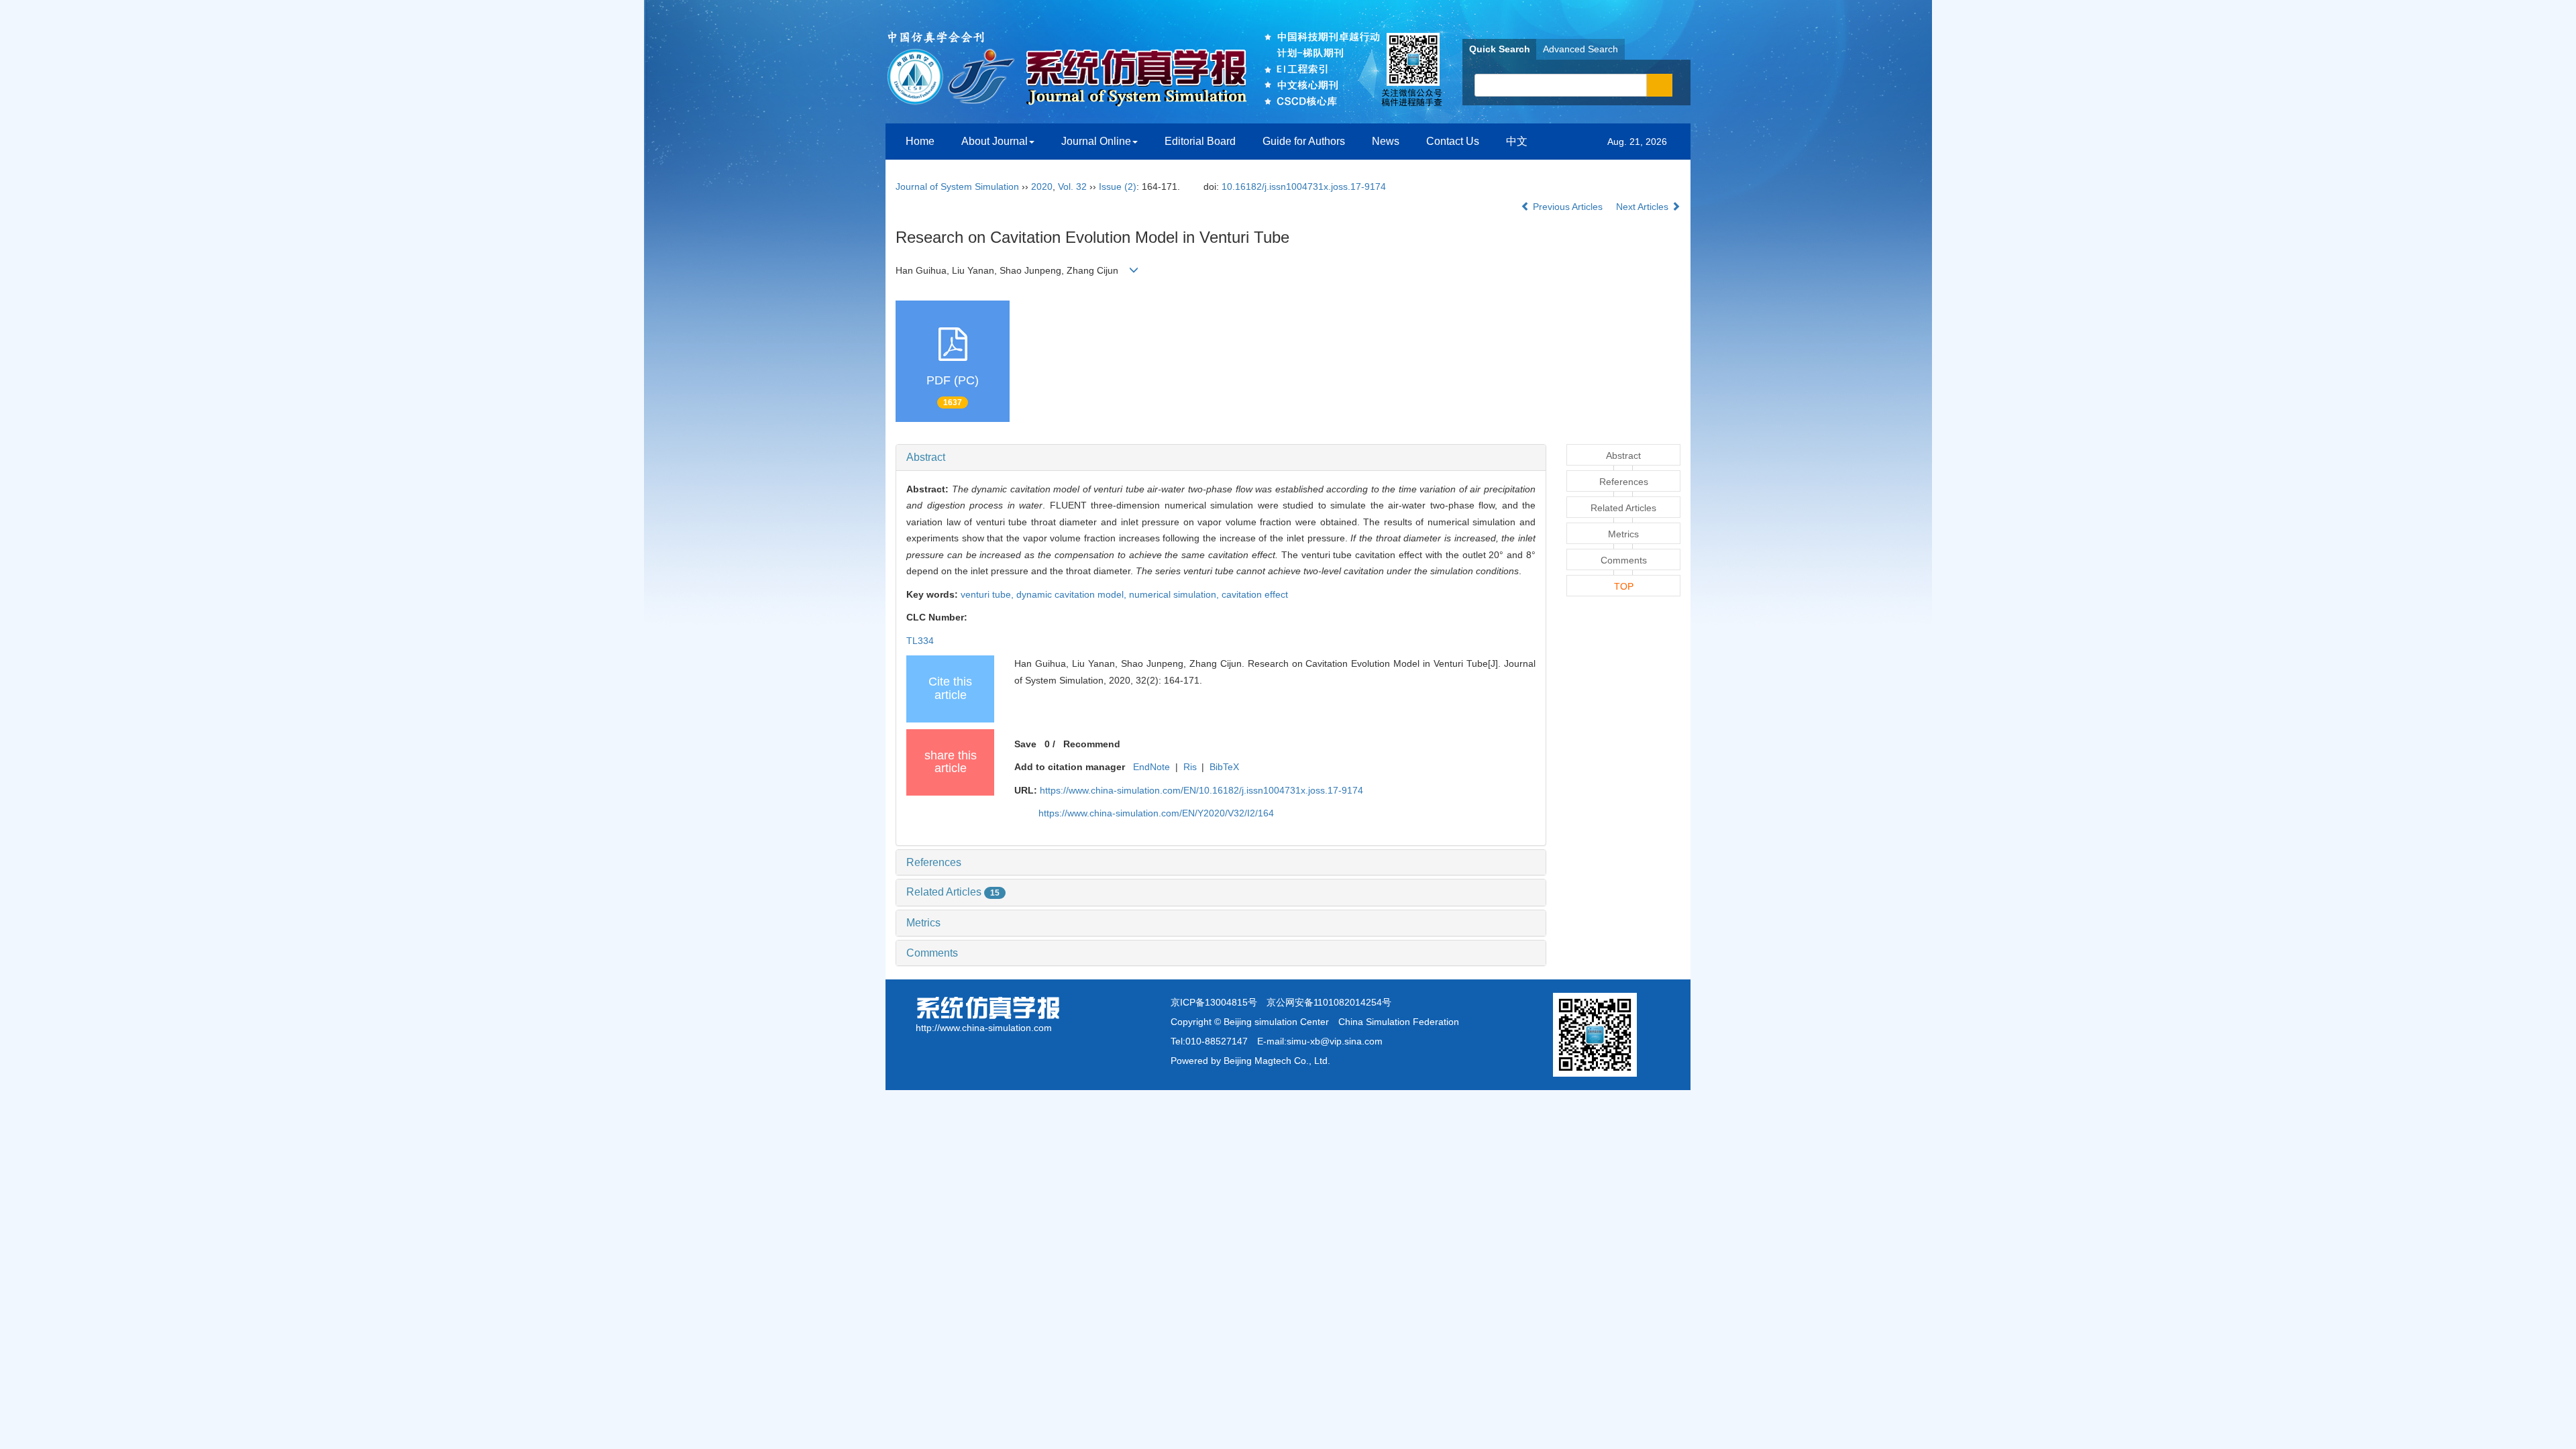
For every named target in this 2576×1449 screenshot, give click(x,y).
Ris (1190, 767)
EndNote (1151, 767)
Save (1025, 744)
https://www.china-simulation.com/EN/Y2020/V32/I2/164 (1156, 813)
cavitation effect (1255, 594)
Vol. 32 (1072, 186)
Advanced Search (1580, 49)
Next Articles (1644, 207)
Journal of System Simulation (957, 186)
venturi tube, (988, 594)
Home (920, 141)
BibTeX (1224, 767)
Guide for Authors (1304, 141)
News (1386, 141)
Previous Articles (1568, 207)
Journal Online (1096, 141)
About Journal (995, 141)
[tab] (1221, 458)
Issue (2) (1118, 186)
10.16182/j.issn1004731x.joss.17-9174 (1304, 186)
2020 (1042, 186)
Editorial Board (1200, 141)
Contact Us (1453, 141)
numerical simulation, (1175, 594)
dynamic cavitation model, (1073, 594)
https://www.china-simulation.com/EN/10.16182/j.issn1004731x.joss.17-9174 (1201, 790)
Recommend (1092, 744)
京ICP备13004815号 (1214, 1002)
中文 (1517, 141)
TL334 (920, 641)
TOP (1624, 586)
